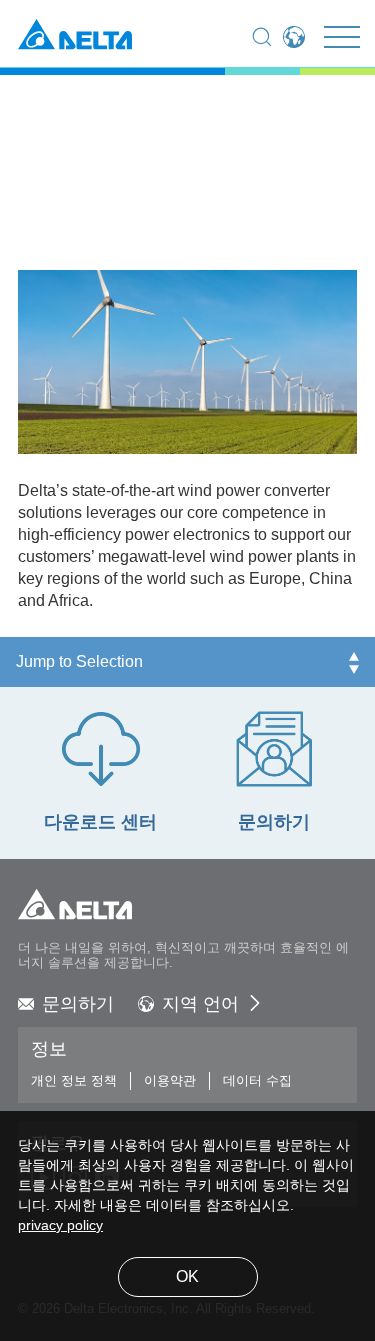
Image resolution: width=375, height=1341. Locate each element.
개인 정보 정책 (74, 1081)
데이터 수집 (257, 1081)
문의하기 (78, 1005)
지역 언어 (200, 1005)
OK (187, 1277)
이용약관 (170, 1081)
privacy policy (60, 1226)
